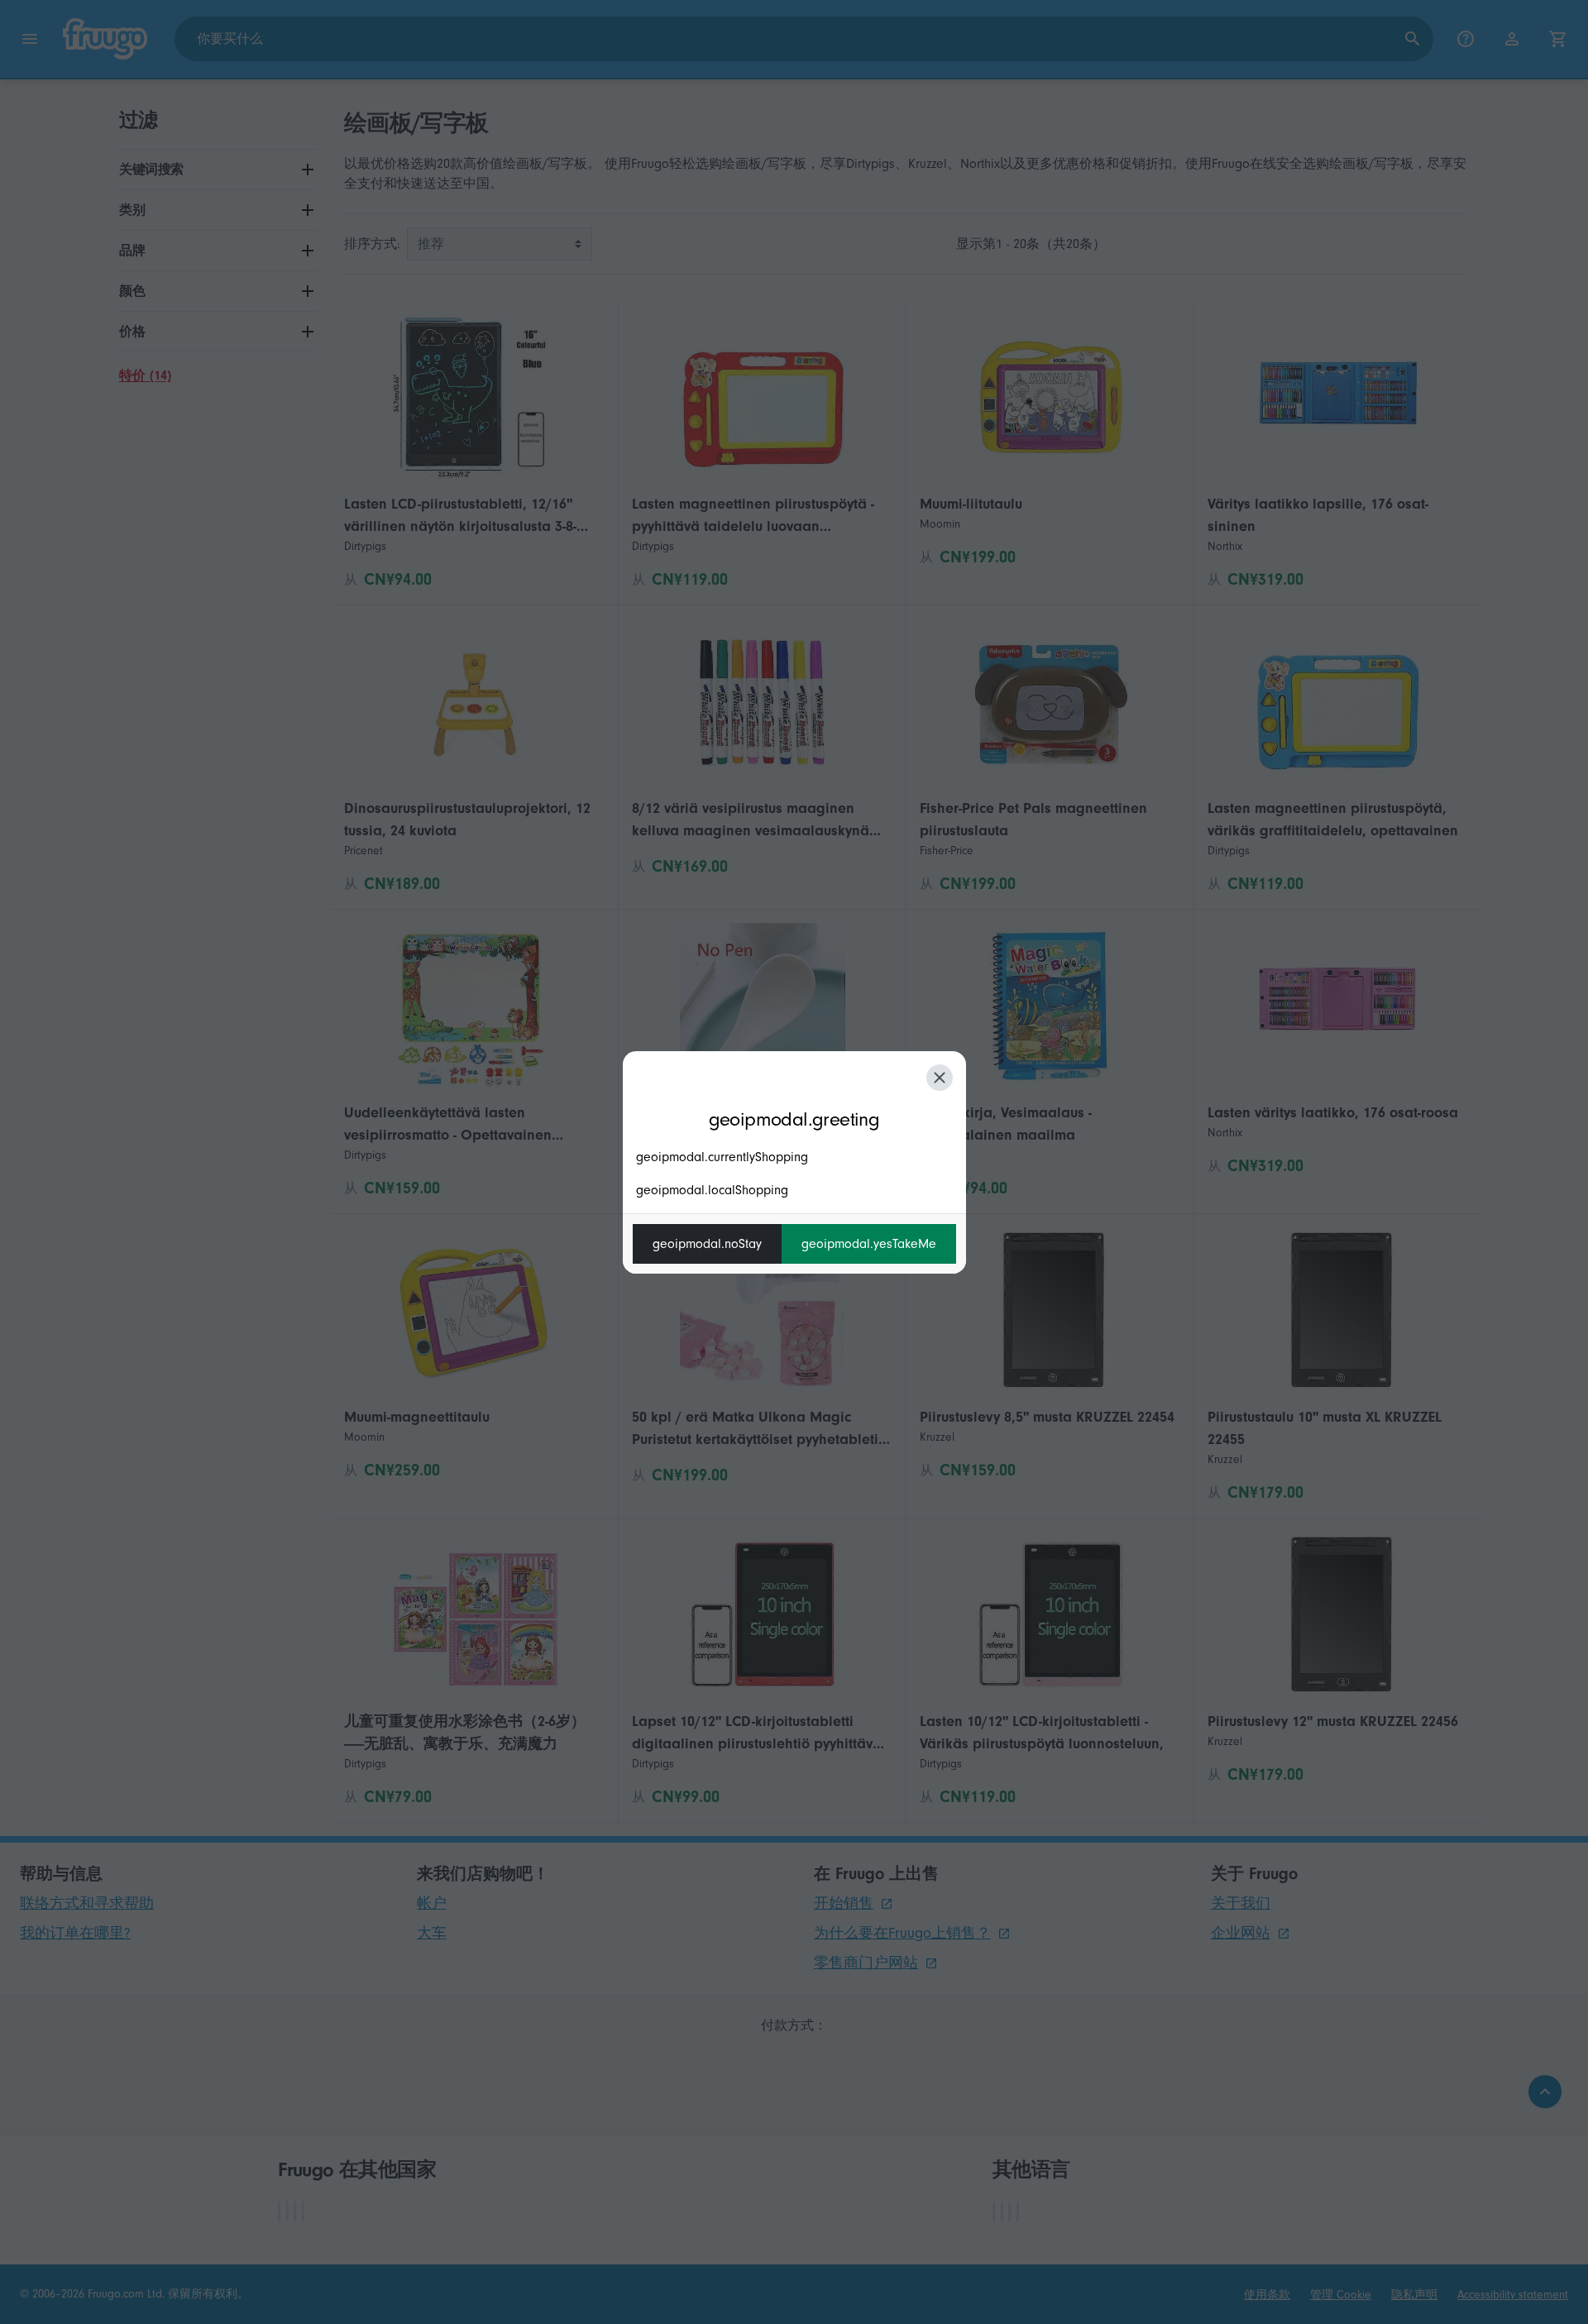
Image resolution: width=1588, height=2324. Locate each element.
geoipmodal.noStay (707, 1244)
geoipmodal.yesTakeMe (869, 1244)
